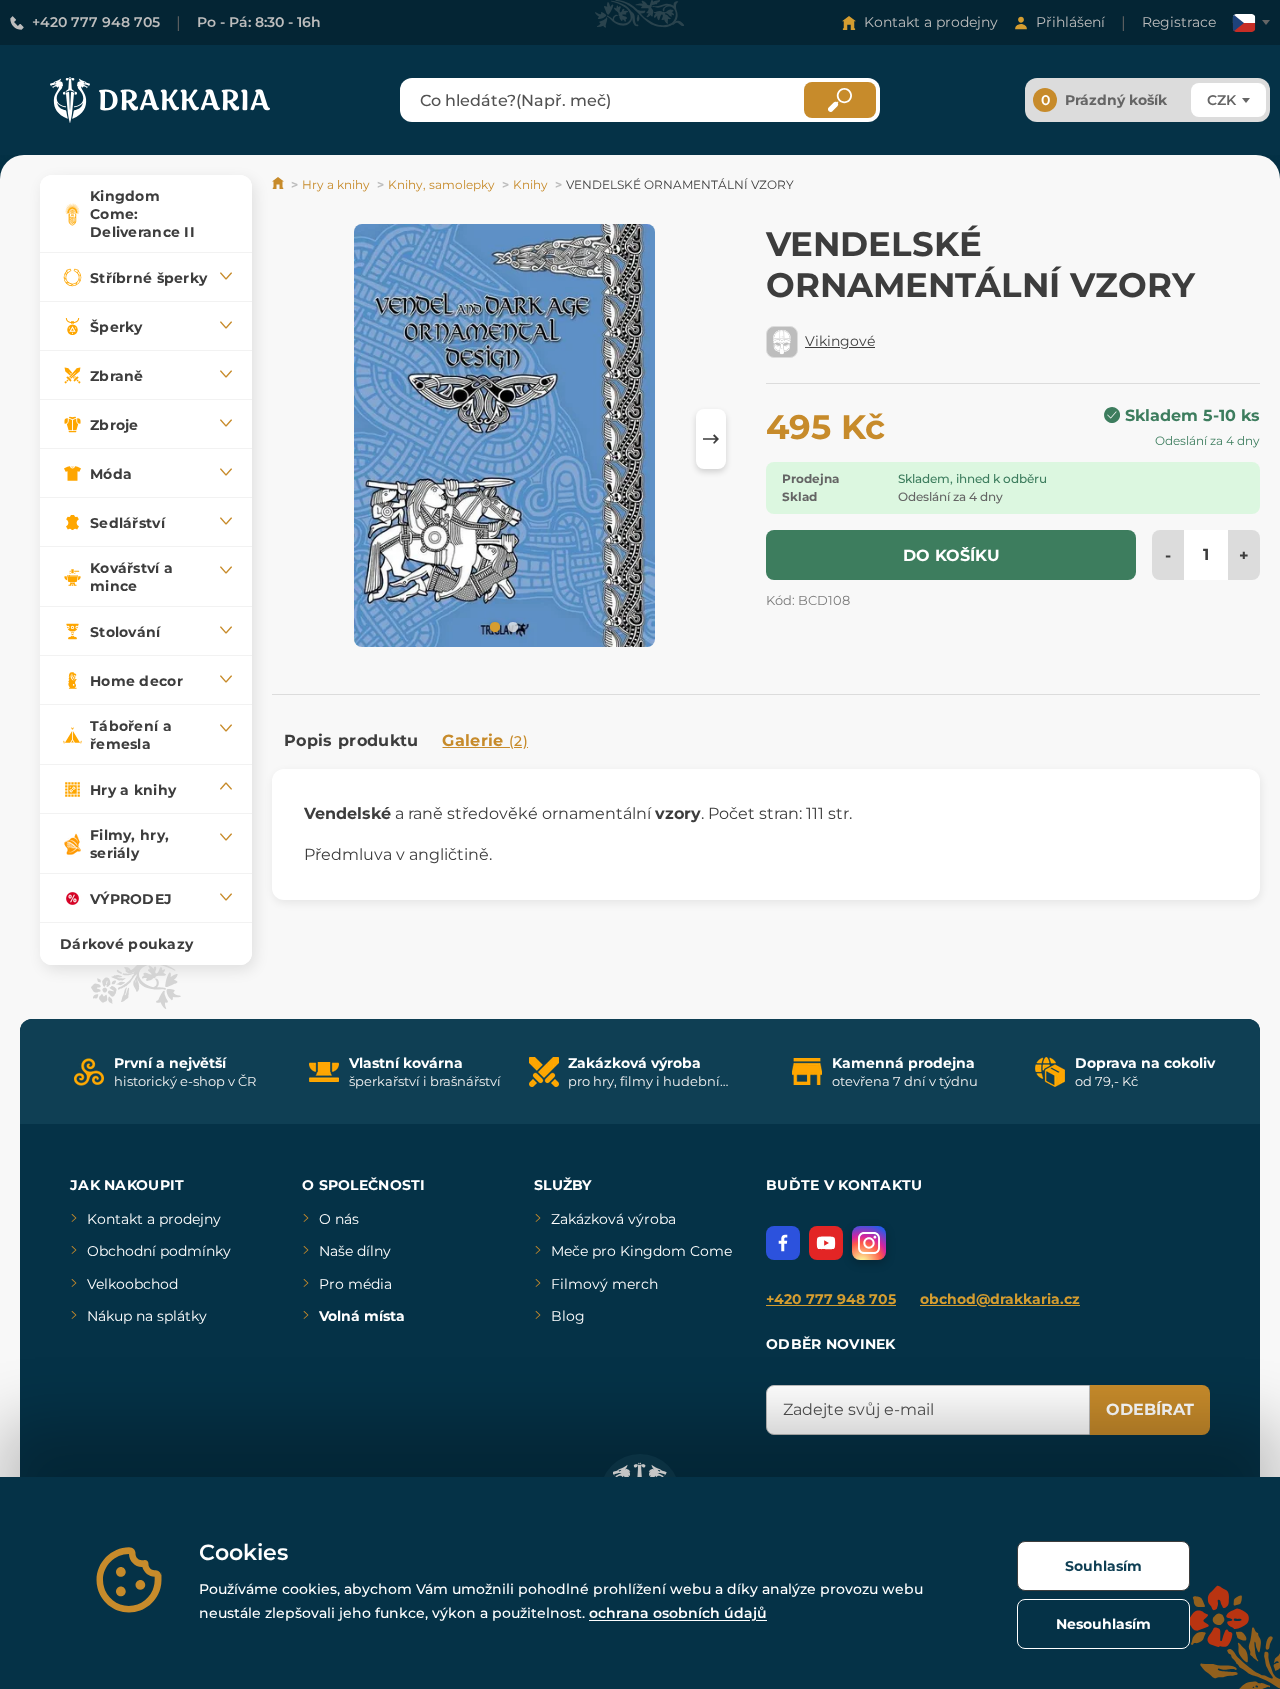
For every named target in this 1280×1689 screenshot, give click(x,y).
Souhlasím (1103, 1566)
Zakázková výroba (613, 1219)
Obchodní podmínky (159, 1251)
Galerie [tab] (485, 740)
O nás (339, 1219)
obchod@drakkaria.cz (1000, 1299)
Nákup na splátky (147, 1316)
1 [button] (493, 626)
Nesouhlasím (1103, 1624)
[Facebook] (783, 1243)
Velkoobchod (132, 1284)
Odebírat (1150, 1409)
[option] (504, 438)
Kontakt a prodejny (931, 22)
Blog (568, 1316)
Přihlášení (1070, 22)
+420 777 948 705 (96, 22)
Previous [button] (297, 439)
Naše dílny (355, 1251)
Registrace (1179, 22)
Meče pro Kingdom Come (641, 1251)
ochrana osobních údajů (678, 1613)
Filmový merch (604, 1284)
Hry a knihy (336, 184)
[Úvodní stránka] (279, 184)
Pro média (355, 1284)
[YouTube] (826, 1243)
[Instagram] (869, 1243)
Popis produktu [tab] (351, 740)
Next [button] (711, 439)
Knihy (530, 184)
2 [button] (511, 626)
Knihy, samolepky (441, 184)
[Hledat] (840, 100)
